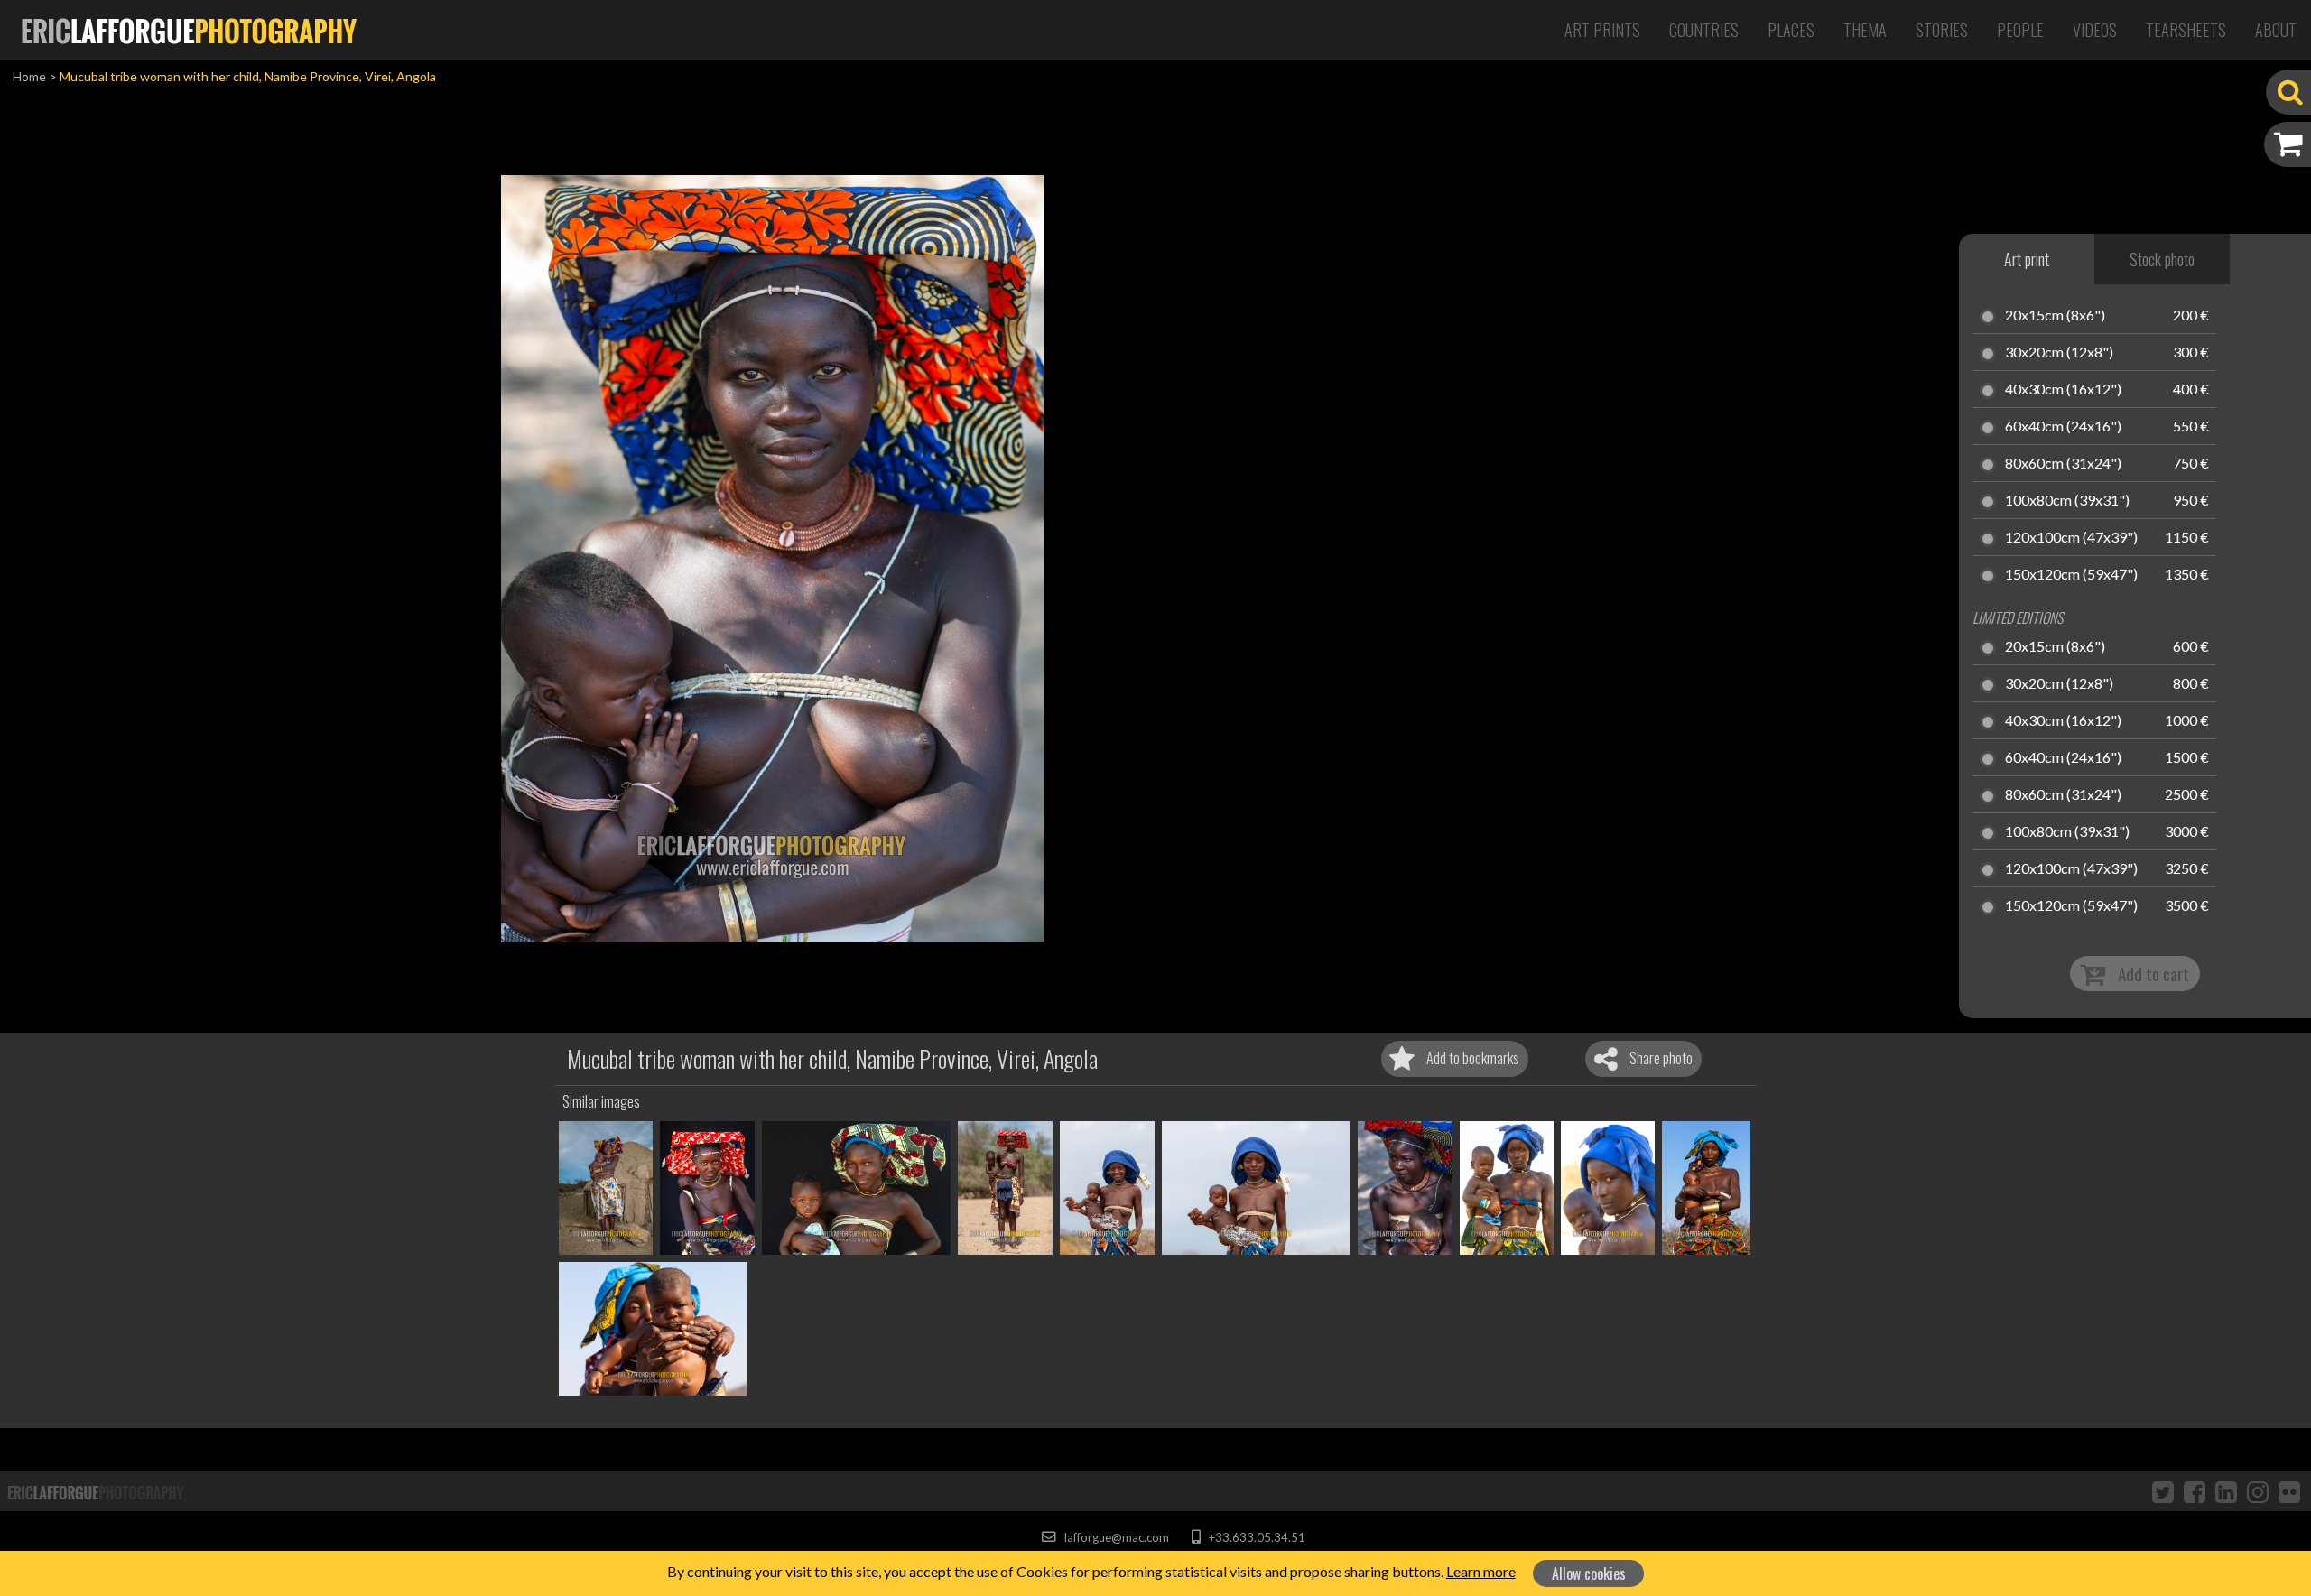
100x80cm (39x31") (2067, 501)
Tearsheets (2186, 30)
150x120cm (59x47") (2071, 575)
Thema (1865, 30)
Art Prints (1602, 30)
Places (1791, 30)
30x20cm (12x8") (2059, 353)
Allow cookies (1589, 1573)
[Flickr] (2289, 1491)
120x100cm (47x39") (2071, 538)
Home (29, 76)
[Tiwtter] (2163, 1491)
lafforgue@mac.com (1115, 1537)
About (2276, 30)
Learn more (1481, 1571)
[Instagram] (2258, 1491)
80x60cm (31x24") (2063, 464)
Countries (1704, 30)
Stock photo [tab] (2162, 259)
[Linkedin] (2226, 1491)
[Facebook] (2195, 1491)
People (2020, 30)
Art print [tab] (2027, 259)
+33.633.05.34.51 (1255, 1537)
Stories (1942, 30)
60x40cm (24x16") (2063, 427)
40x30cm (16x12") (2063, 390)
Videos (2095, 30)
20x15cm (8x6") (2055, 316)
